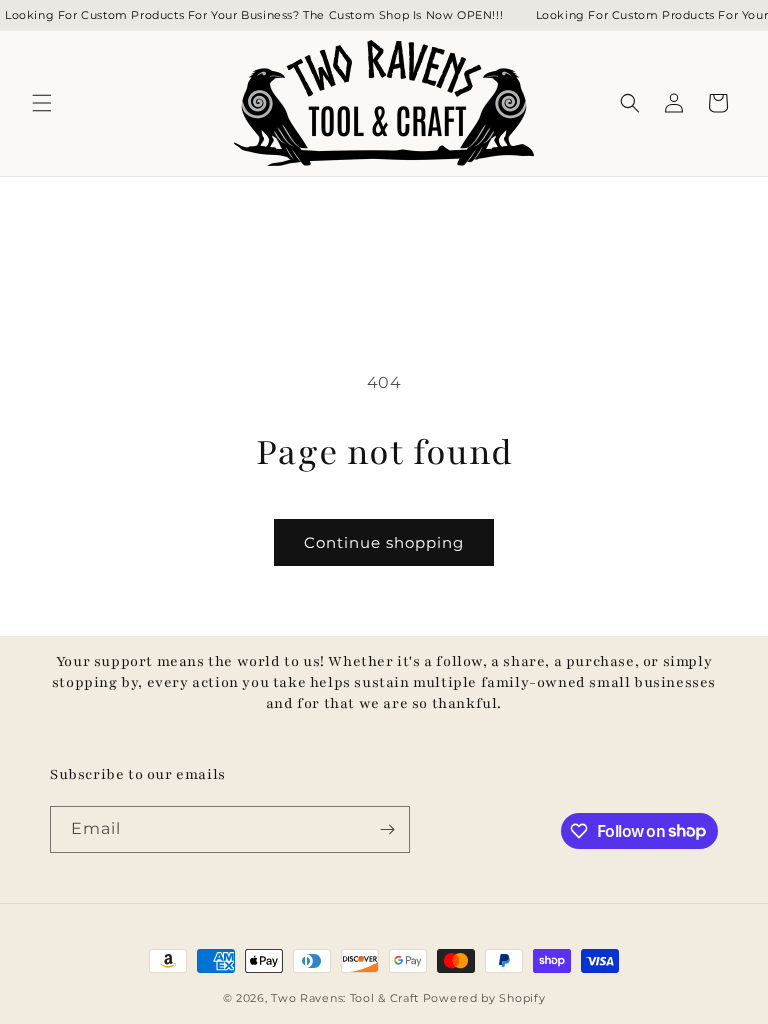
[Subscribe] (387, 829)
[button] (42, 103)
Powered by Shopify (484, 998)
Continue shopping (384, 542)
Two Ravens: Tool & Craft (345, 998)
